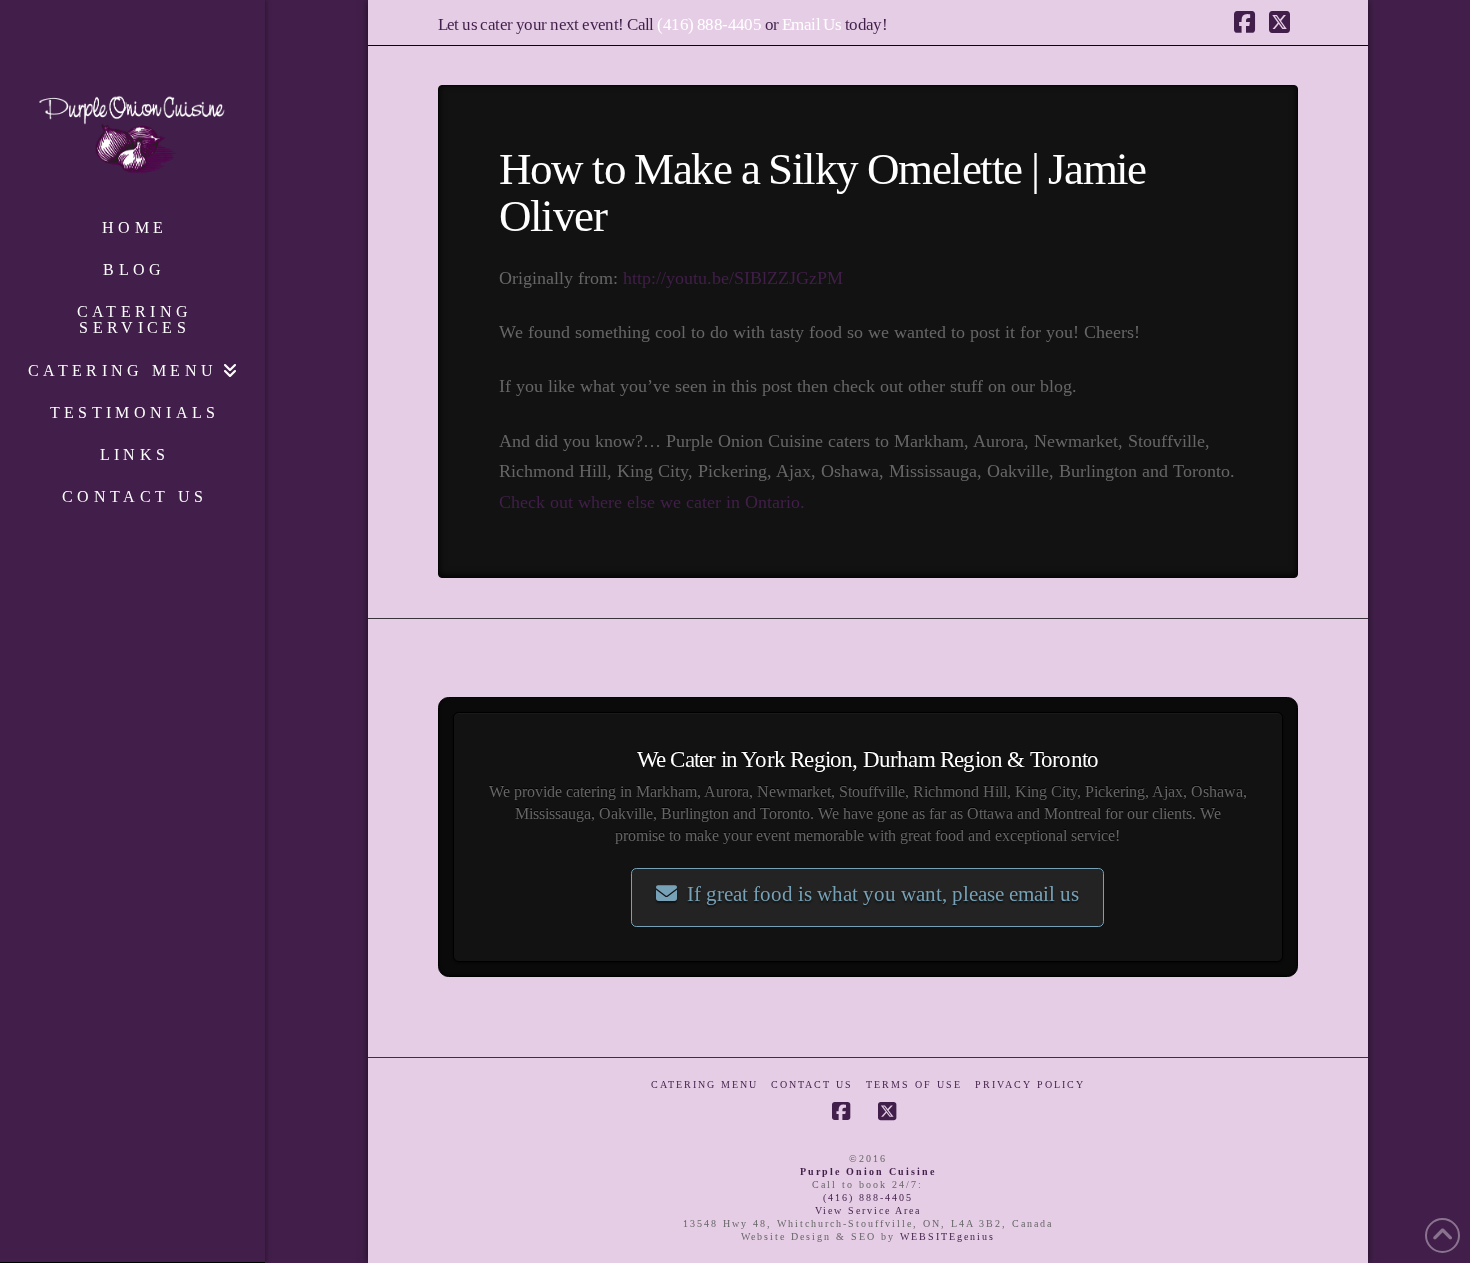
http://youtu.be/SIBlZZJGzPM (733, 278)
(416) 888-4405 (709, 24)
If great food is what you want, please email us (883, 894)
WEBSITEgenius (947, 1236)
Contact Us (812, 1084)
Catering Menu (704, 1084)
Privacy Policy (1030, 1084)
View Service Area (868, 1210)
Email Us (811, 24)
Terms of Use (914, 1084)
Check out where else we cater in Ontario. (652, 502)
